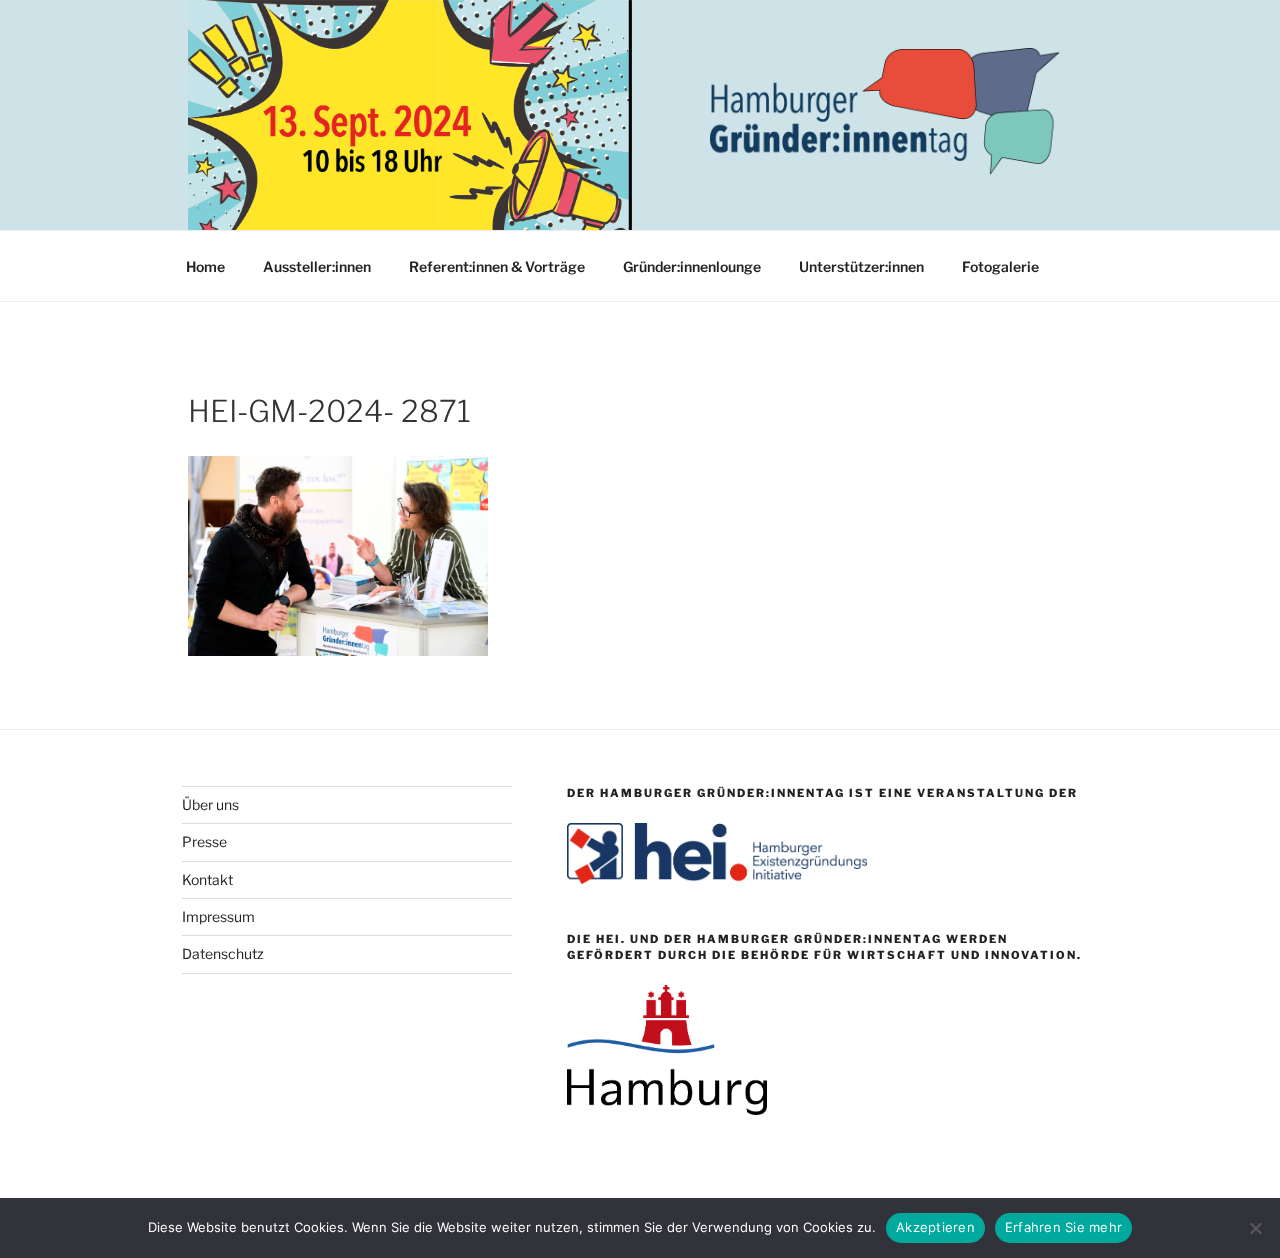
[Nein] (1255, 1228)
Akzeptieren (935, 1227)
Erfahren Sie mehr (1063, 1227)
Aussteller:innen (317, 266)
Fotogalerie (1000, 266)
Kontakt (207, 879)
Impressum (218, 916)
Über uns (210, 804)
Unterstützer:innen (861, 266)
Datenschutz (223, 953)
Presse (204, 841)
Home (205, 266)
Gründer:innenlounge (692, 266)
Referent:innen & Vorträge (497, 266)
